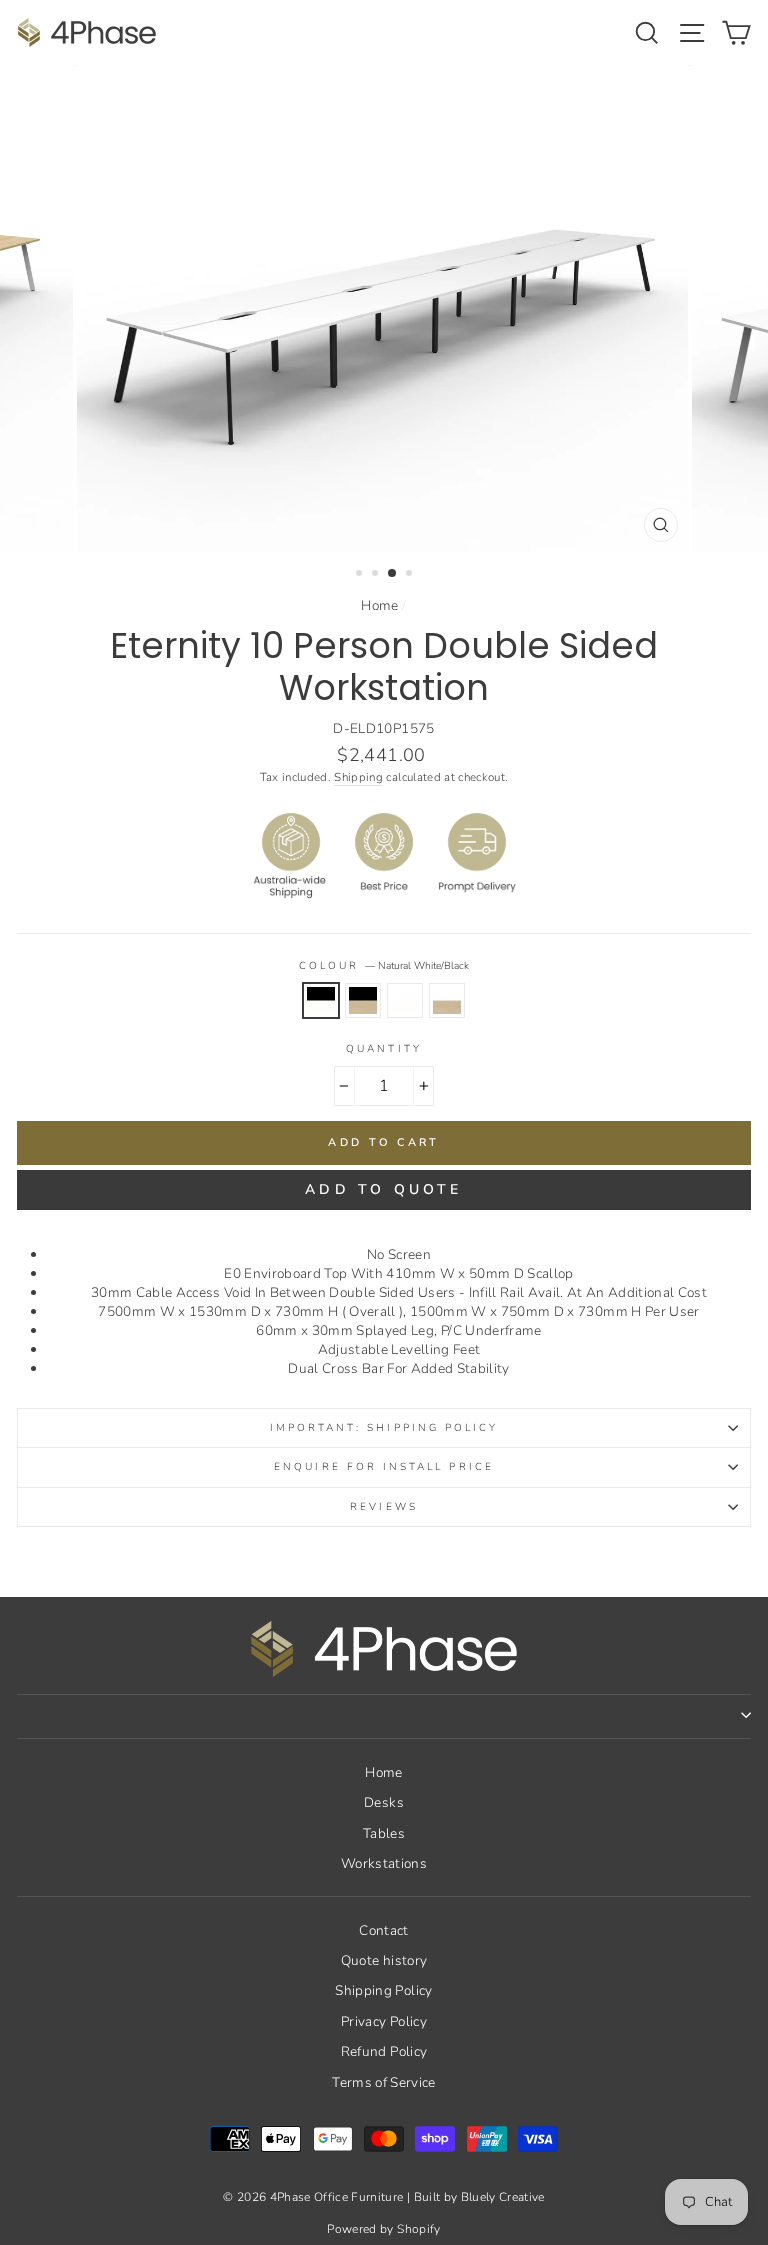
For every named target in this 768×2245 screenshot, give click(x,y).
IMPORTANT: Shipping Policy (384, 1428)
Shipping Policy (383, 1990)
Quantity (383, 1049)
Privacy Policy (384, 2021)
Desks (384, 1802)
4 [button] (411, 575)
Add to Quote (383, 1189)
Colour (384, 966)
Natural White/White (405, 1000)
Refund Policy (384, 2051)
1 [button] (361, 575)
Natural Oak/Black (363, 1000)
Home (379, 605)
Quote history (384, 1960)
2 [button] (377, 575)
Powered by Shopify (383, 2229)
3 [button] (393, 574)
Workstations (384, 1863)
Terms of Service (383, 2082)
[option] (384, 308)
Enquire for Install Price (384, 1467)
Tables (384, 1833)
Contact (383, 1930)
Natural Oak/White (447, 1000)
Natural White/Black (321, 1000)
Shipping (358, 777)
